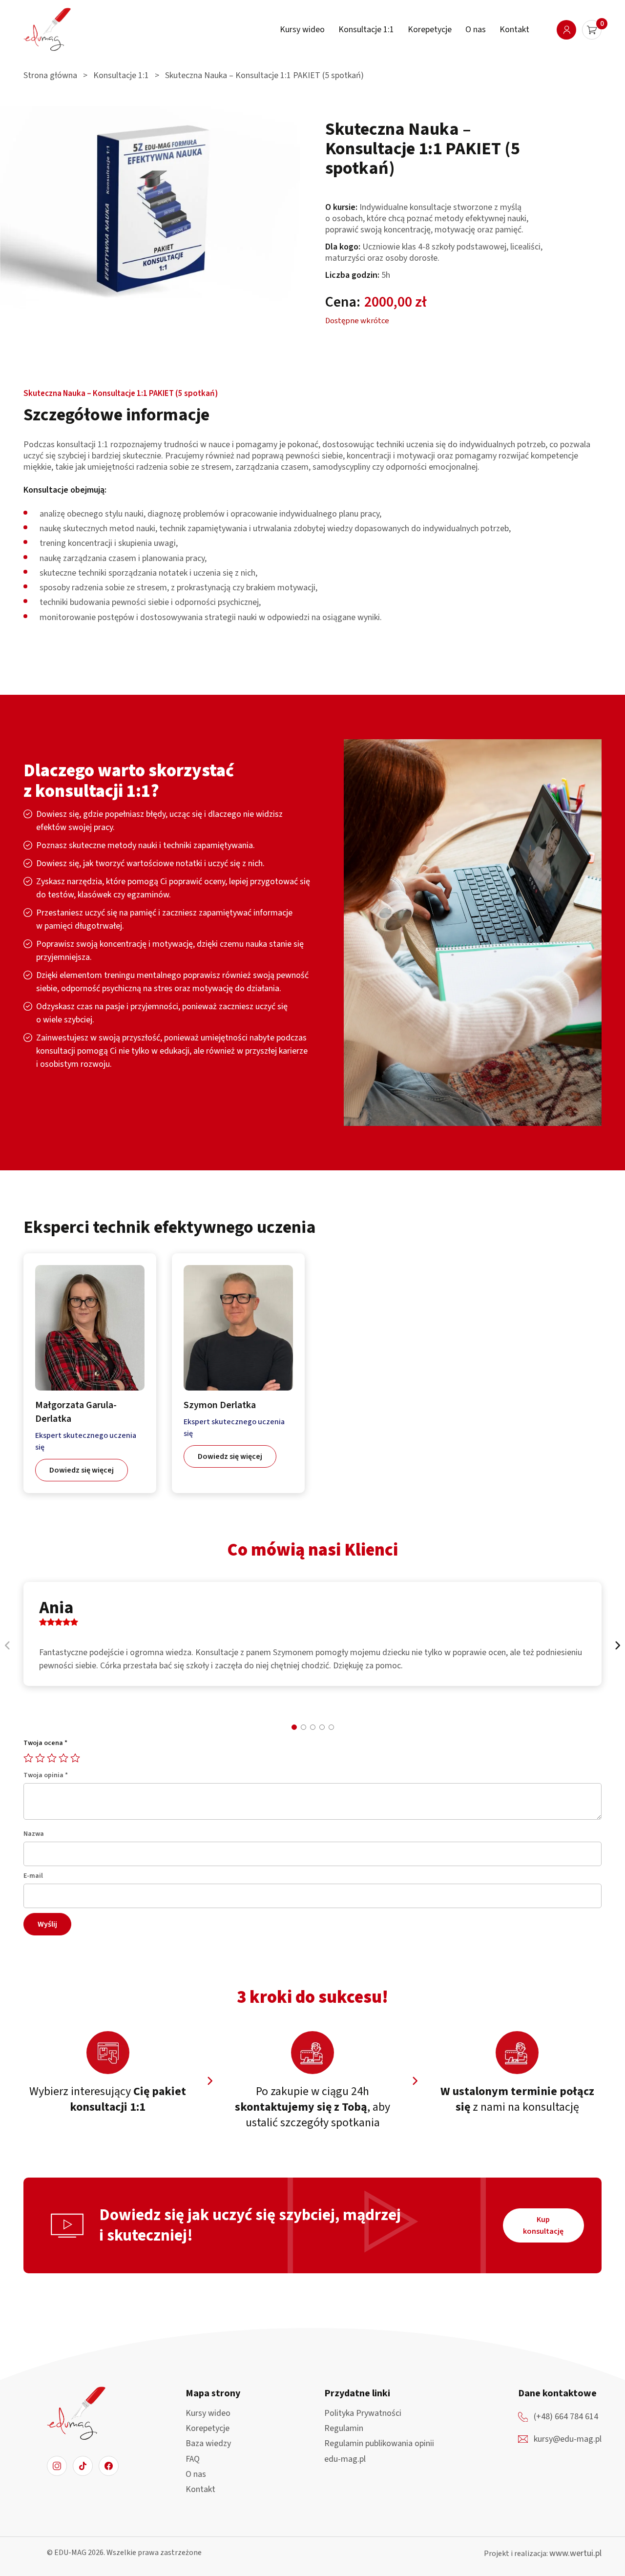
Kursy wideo (302, 30)
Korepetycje (430, 30)
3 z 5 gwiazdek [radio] (52, 1756)
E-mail (33, 1876)
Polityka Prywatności (363, 2413)
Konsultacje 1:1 (366, 30)
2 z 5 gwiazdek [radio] (40, 1756)
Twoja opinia (46, 1775)
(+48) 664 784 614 (566, 2417)
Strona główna (50, 75)
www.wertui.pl (575, 2553)
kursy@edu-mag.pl (568, 2439)
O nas (476, 30)
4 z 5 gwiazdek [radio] (63, 1756)
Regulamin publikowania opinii (379, 2443)
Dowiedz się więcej (82, 1470)
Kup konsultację (543, 2225)
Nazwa (34, 1834)
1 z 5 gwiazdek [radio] (28, 1756)
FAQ (193, 2459)
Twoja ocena (45, 1743)
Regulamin (344, 2428)
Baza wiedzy (208, 2443)
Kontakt (514, 30)
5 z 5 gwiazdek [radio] (75, 1756)
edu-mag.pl (345, 2459)
